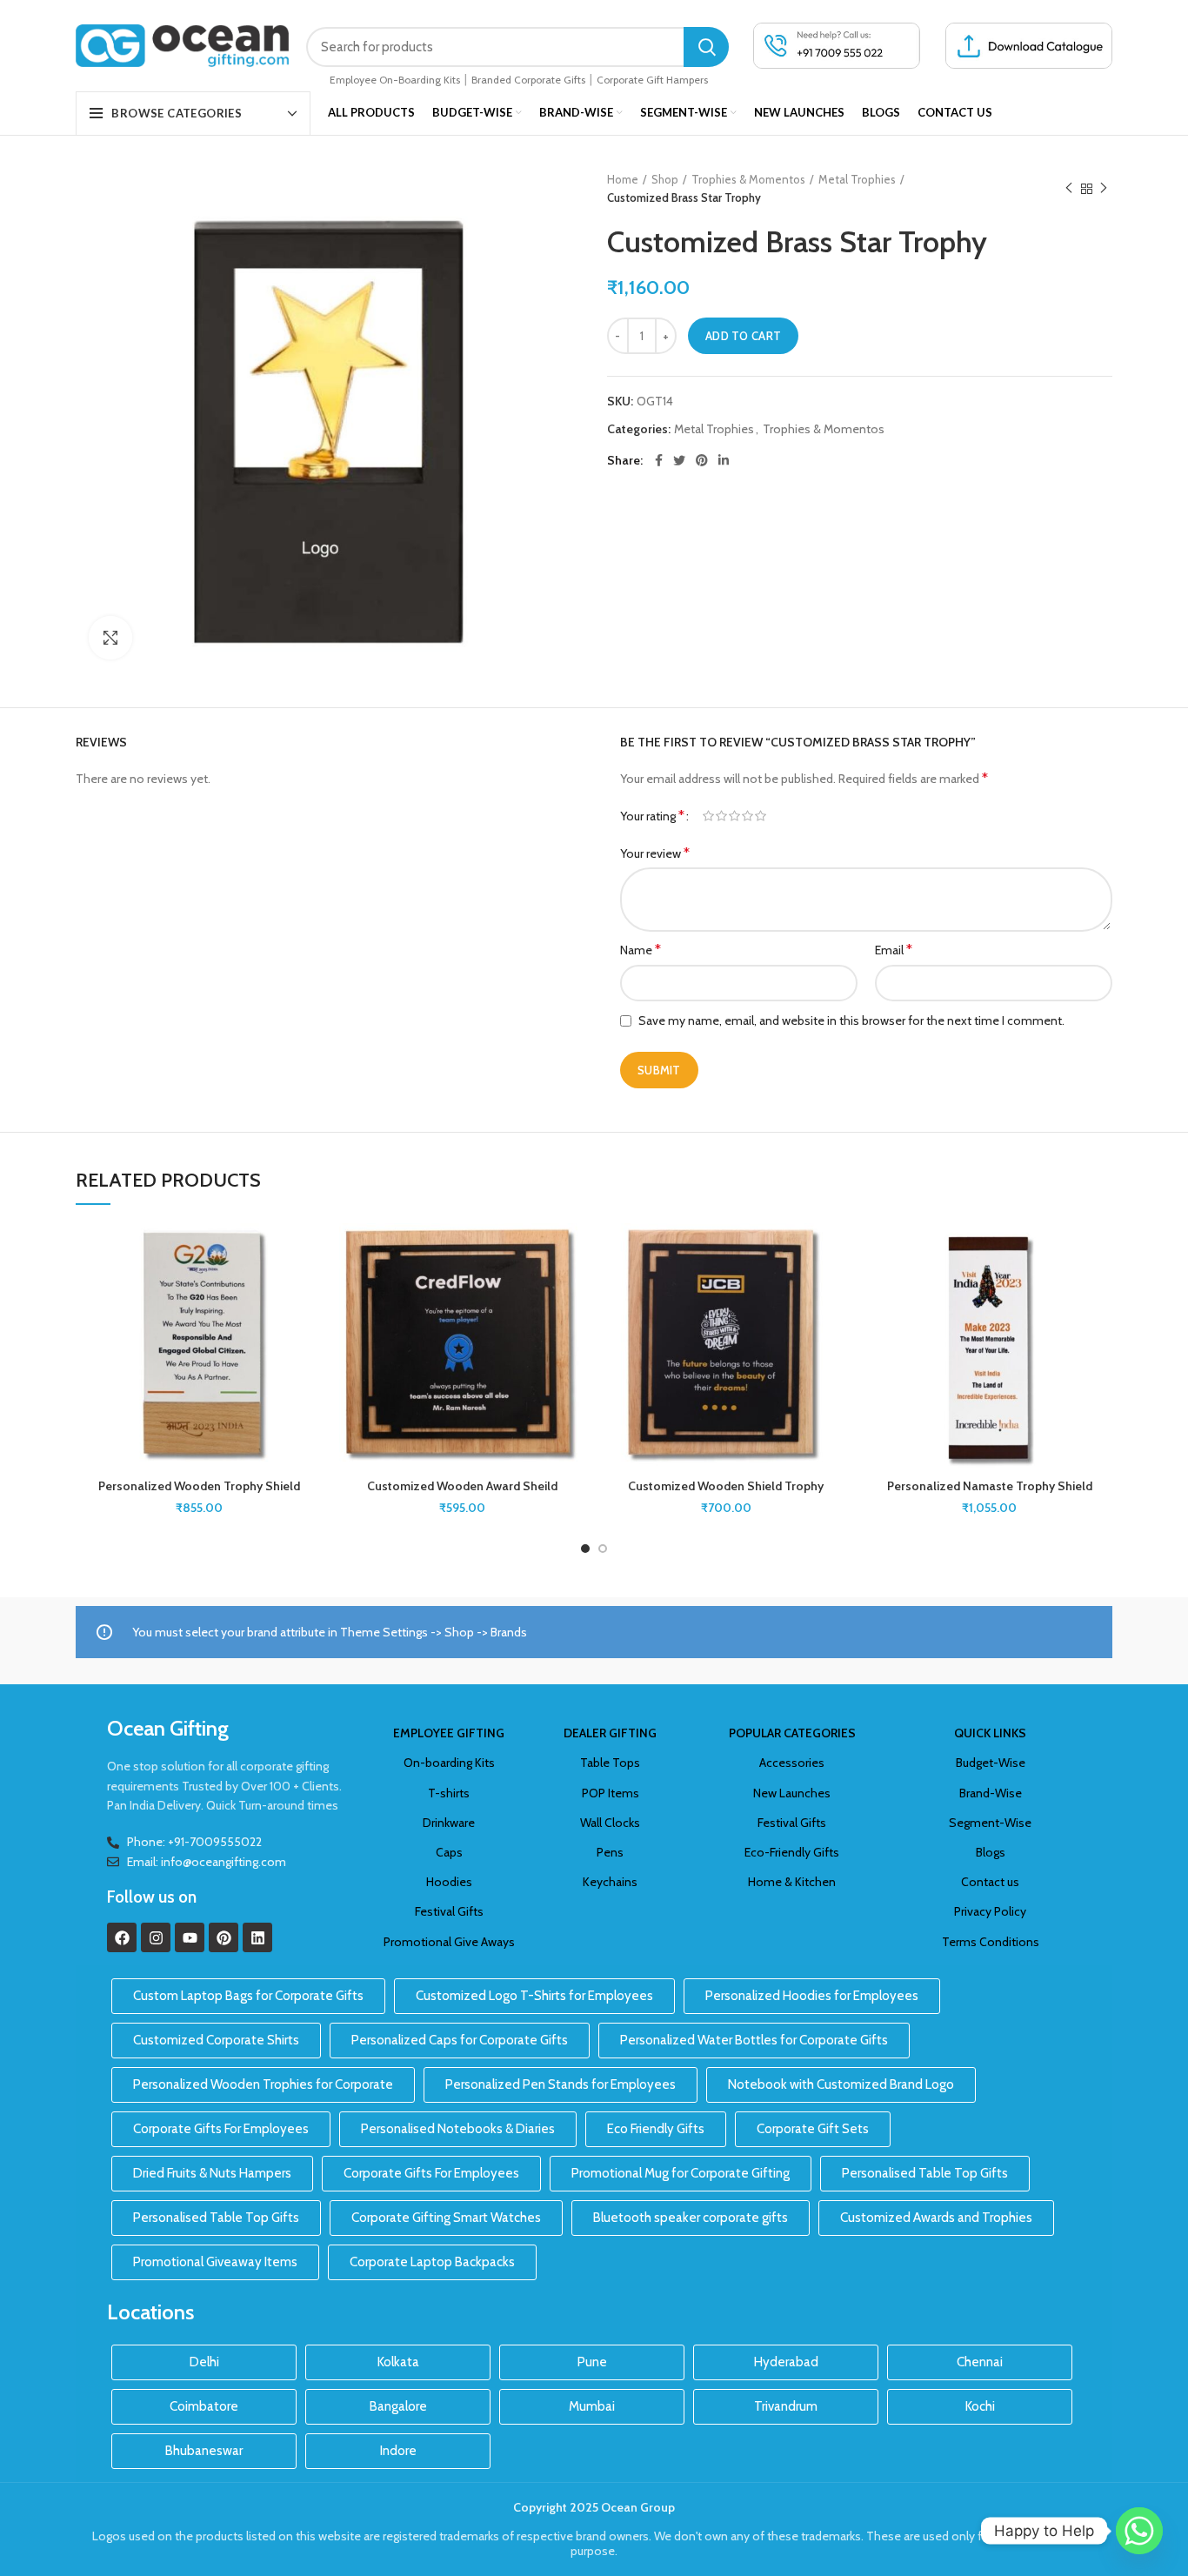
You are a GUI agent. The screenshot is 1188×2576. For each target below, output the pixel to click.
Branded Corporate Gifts (528, 80)
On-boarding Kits (449, 1763)
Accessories (792, 1763)
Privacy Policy (990, 1911)
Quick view (309, 1330)
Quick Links (990, 1733)
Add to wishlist (309, 1251)
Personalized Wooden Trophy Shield (199, 1486)
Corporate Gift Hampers (652, 80)
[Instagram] (156, 1937)
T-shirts (449, 1793)
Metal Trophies (857, 179)
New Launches (792, 1793)
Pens (610, 1852)
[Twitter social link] (679, 460)
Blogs (991, 1852)
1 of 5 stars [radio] (708, 816)
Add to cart (743, 336)
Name (641, 950)
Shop (665, 179)
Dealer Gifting (610, 1733)
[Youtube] (190, 1937)
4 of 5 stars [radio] (748, 816)
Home (623, 179)
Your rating (652, 816)
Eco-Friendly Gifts (792, 1852)
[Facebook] (122, 1937)
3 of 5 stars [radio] (734, 816)
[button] (309, 1291)
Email (894, 950)
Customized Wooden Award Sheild (462, 1486)
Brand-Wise (991, 1793)
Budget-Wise (991, 1763)
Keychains (610, 1882)
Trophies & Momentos (748, 179)
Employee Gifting (449, 1733)
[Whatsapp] (1139, 2531)
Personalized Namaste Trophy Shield (990, 1486)
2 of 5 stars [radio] (721, 816)
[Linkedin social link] (724, 460)
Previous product (1069, 189)
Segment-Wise (990, 1823)
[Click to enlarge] (110, 638)
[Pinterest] (224, 1937)
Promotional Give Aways (449, 1942)
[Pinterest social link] (702, 460)
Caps (449, 1852)
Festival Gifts (449, 1911)
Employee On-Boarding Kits (395, 80)
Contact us (990, 1882)
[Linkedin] (257, 1937)
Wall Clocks (610, 1823)
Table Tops (610, 1763)
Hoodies (449, 1882)
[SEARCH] (706, 47)
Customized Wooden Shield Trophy (726, 1486)
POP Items (611, 1793)
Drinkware (449, 1823)
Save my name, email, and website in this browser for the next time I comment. (851, 1020)
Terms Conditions (991, 1942)
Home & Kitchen (792, 1882)
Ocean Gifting (168, 1728)
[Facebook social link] (659, 460)
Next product (1104, 189)
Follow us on (152, 1897)
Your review (655, 853)
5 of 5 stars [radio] (761, 816)
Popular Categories (792, 1733)
